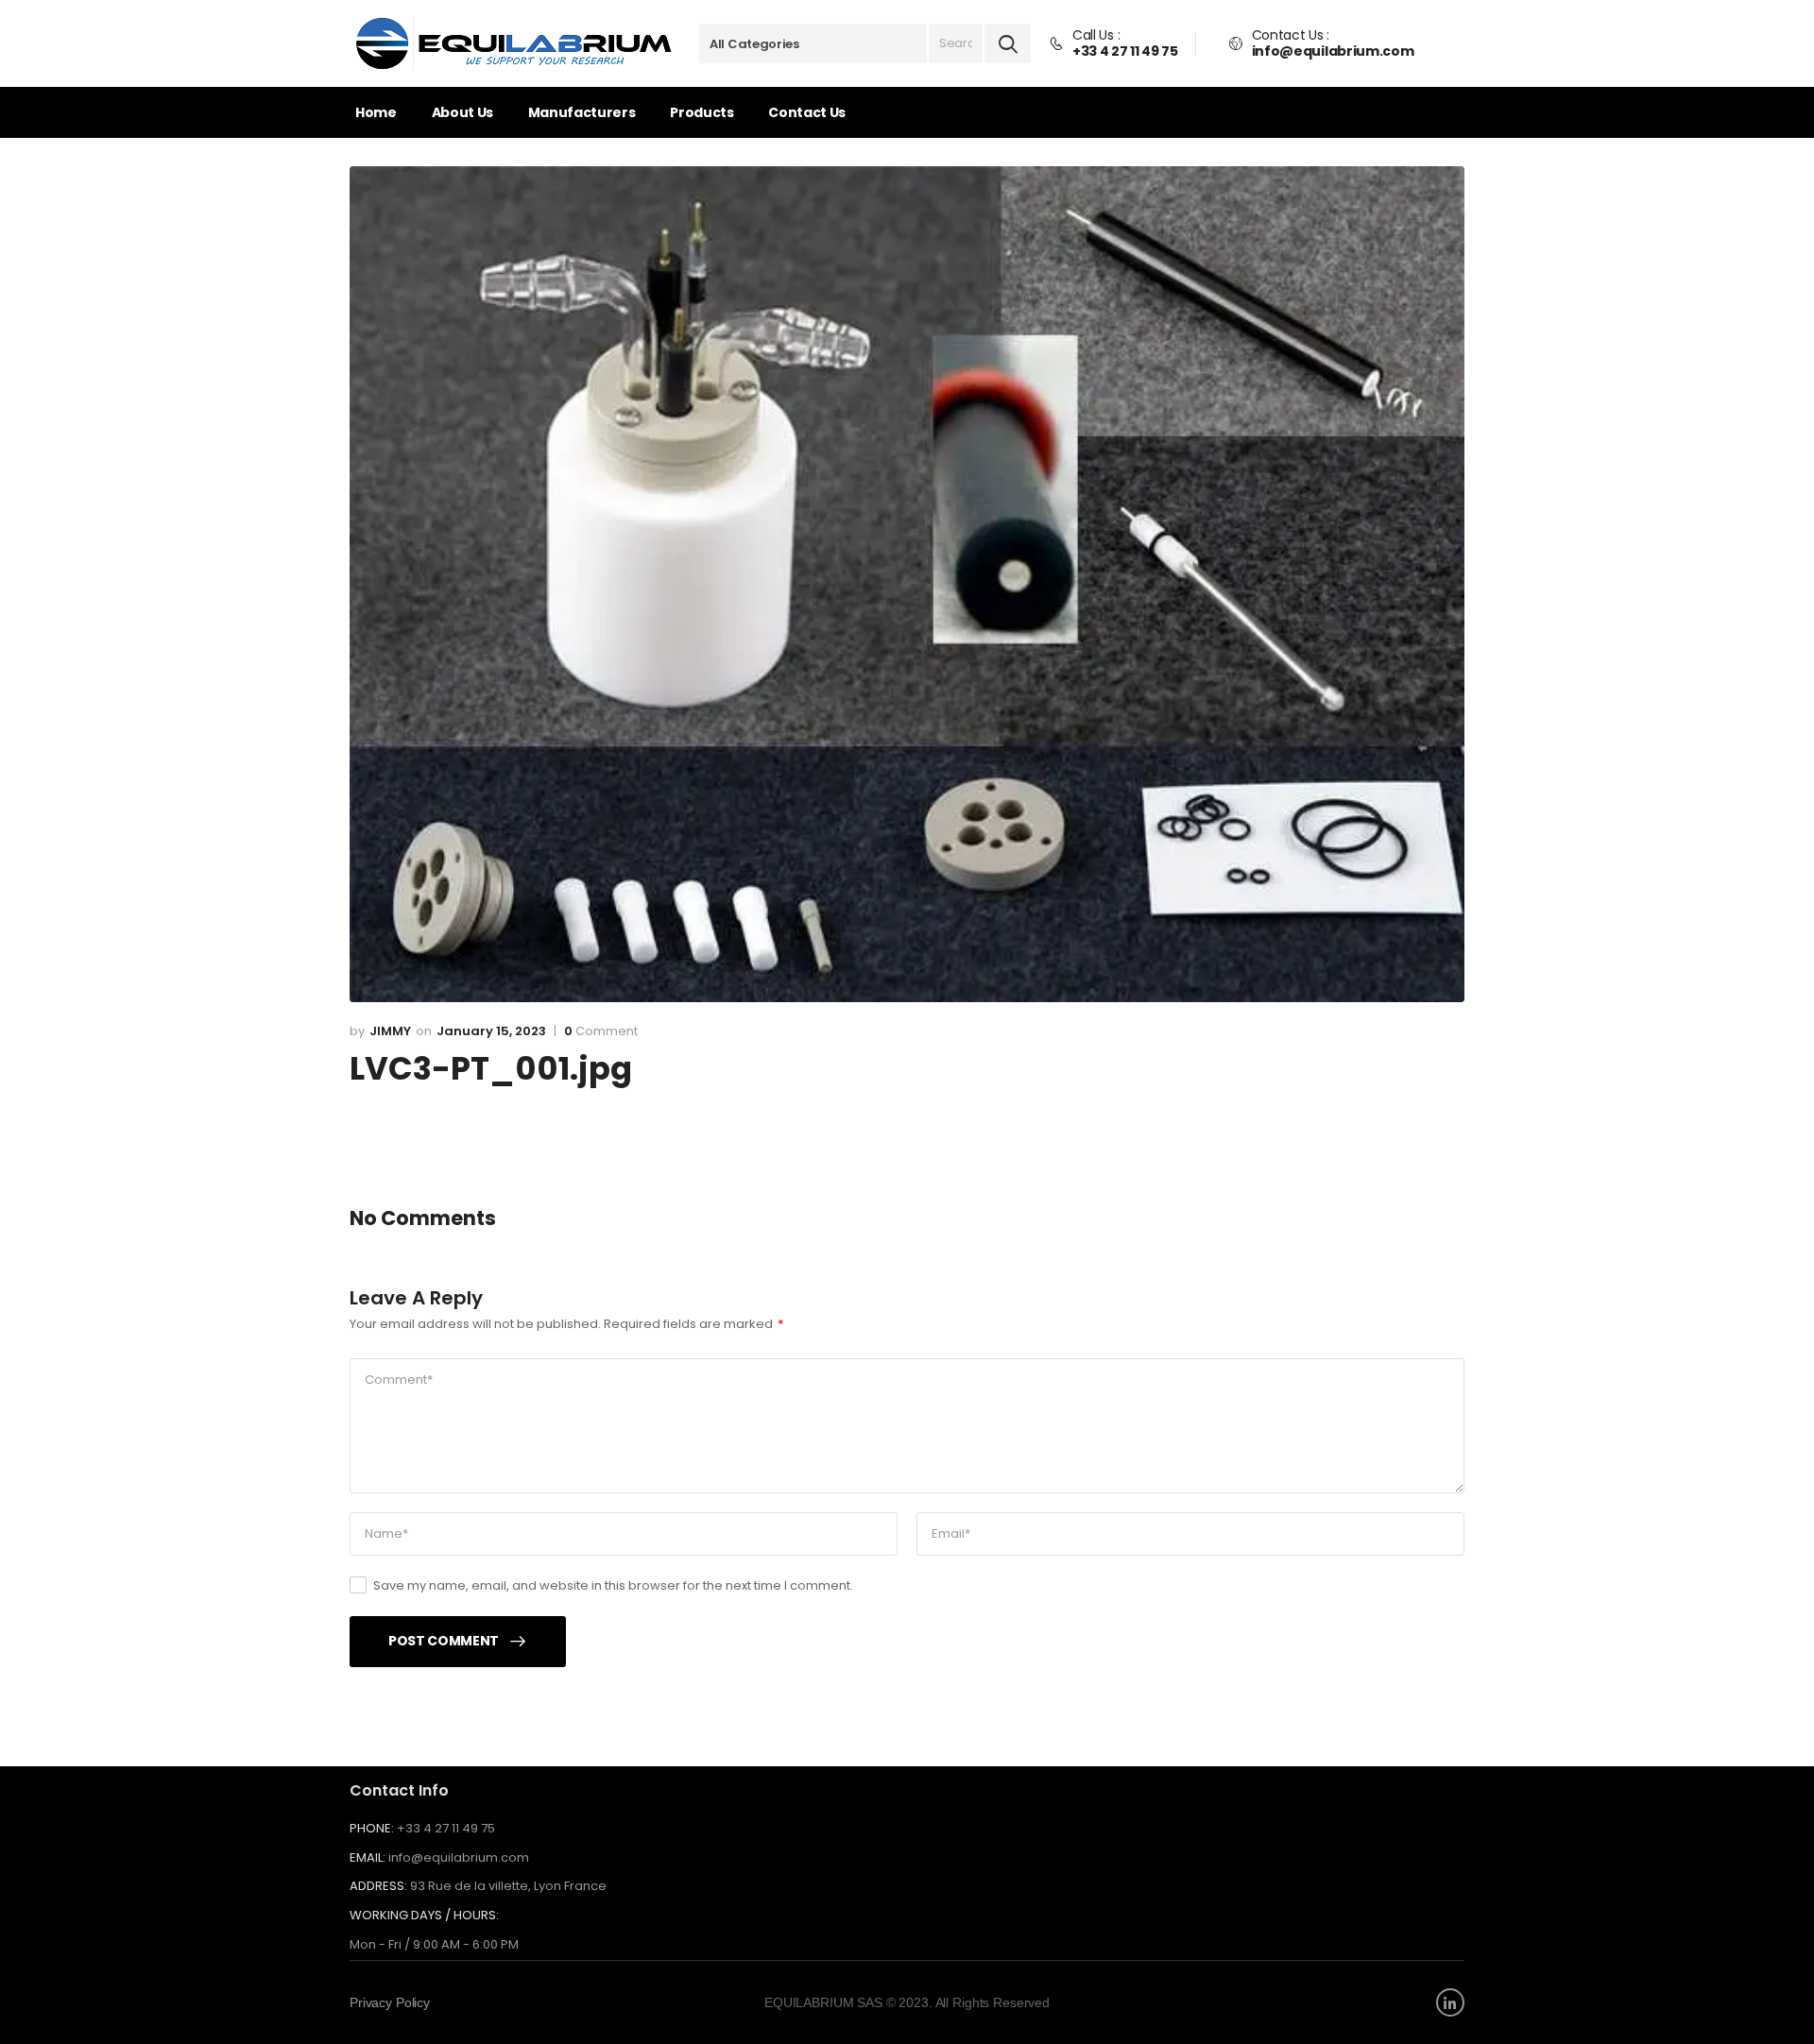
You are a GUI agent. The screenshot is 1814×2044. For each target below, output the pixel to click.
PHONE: (372, 1828)
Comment (601, 1031)
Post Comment (444, 1641)
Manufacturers (582, 112)
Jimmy (390, 1031)
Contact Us (807, 112)
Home (376, 112)
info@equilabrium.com (459, 1857)
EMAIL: (368, 1857)
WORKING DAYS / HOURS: (424, 1916)
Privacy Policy (390, 2002)
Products (702, 112)
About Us (462, 112)
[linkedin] (1450, 2002)
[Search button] (1008, 43)
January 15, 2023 (491, 1031)
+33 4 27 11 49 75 (446, 1828)
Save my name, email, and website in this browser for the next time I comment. (613, 1585)
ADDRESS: (378, 1886)
